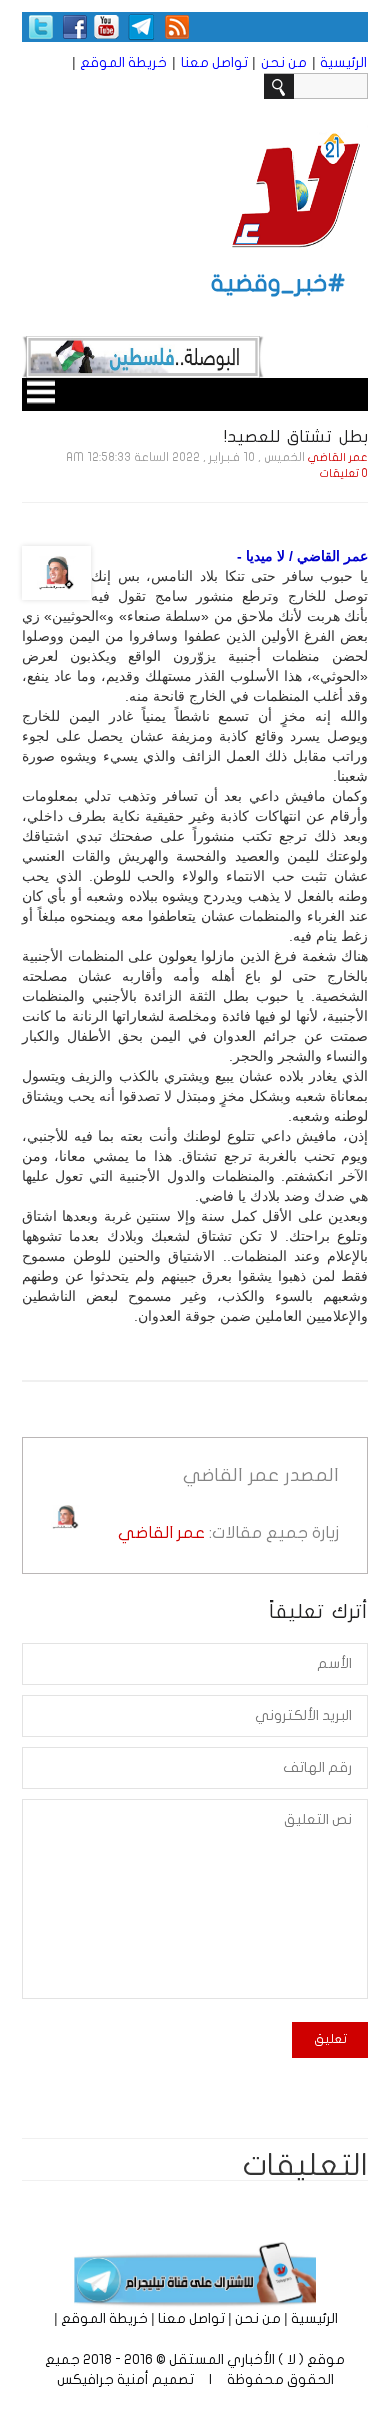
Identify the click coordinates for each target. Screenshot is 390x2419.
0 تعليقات (344, 473)
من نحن (284, 62)
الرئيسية (343, 62)
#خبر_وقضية (278, 283)
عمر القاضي (338, 457)
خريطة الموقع (123, 62)
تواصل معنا (214, 62)
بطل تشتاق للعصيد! (296, 436)
